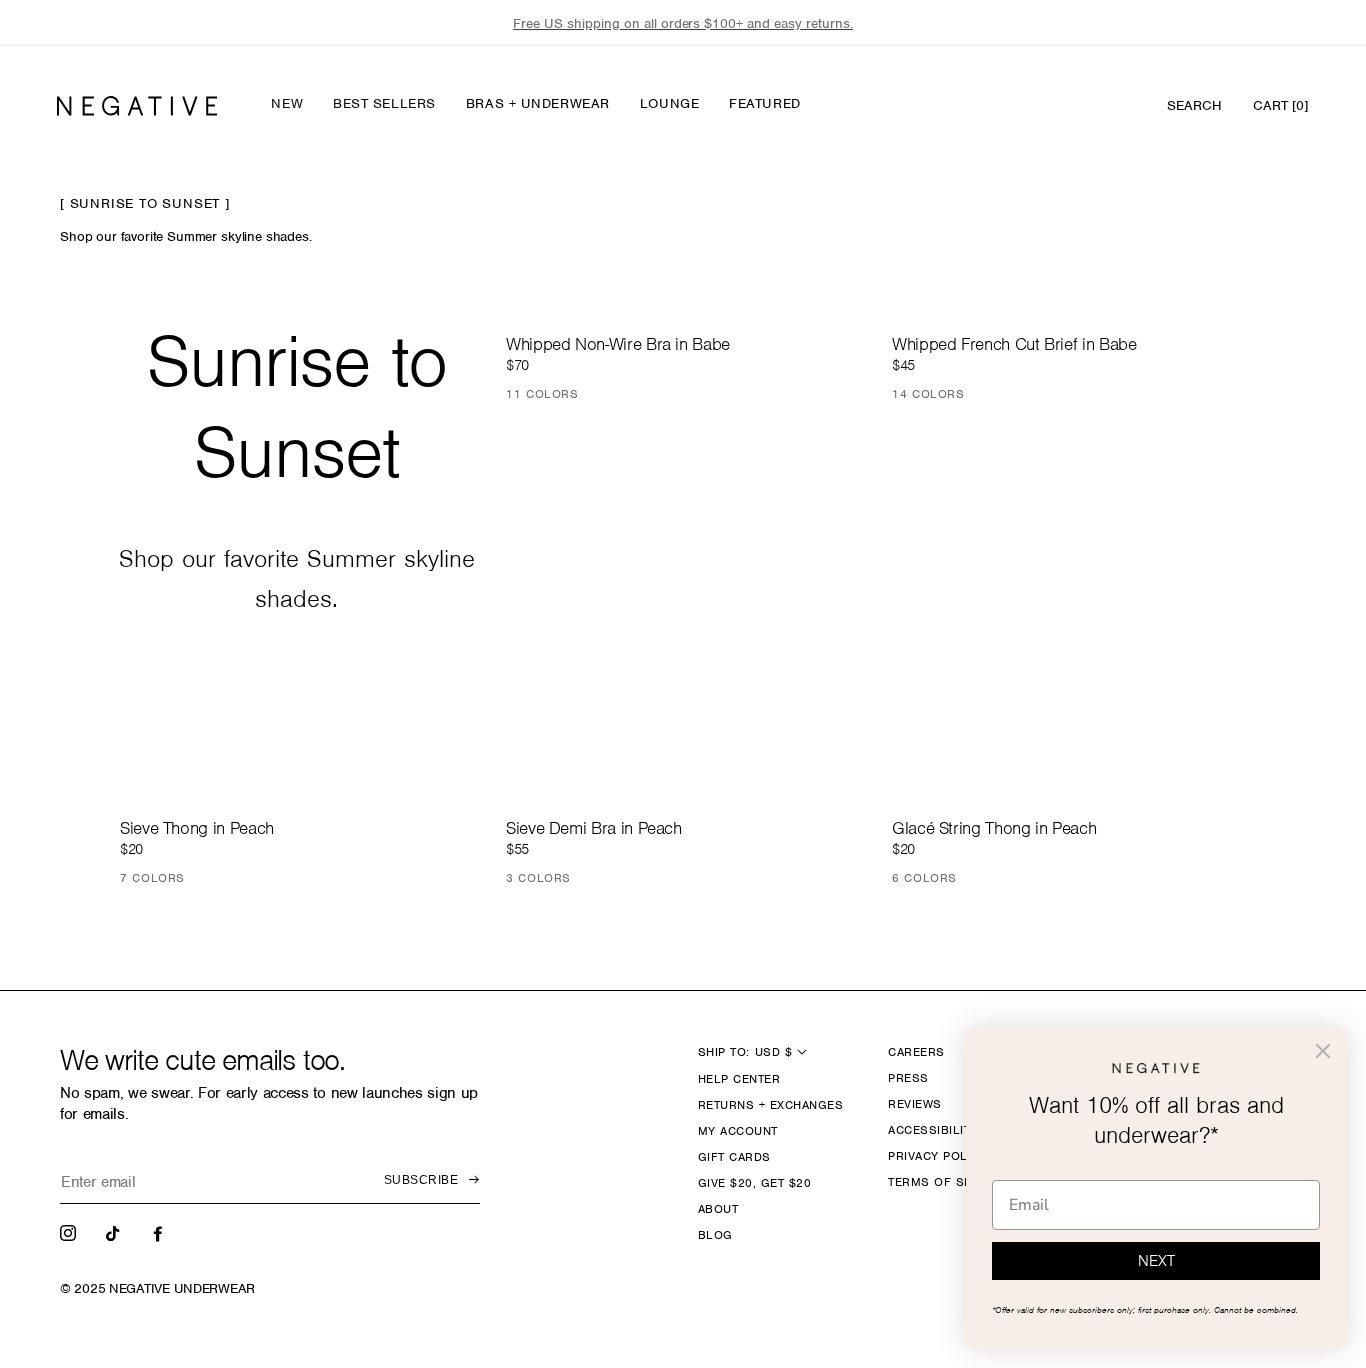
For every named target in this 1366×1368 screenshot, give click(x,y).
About (718, 1209)
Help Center (739, 1079)
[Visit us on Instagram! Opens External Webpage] (70, 1232)
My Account (738, 1131)
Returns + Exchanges (770, 1105)
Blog (715, 1235)
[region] (683, 23)
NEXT (1156, 1261)
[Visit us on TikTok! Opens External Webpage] (115, 1232)
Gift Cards (734, 1157)
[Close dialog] (1323, 1051)
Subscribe (421, 1180)
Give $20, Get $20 (754, 1183)
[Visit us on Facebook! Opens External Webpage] (160, 1232)
